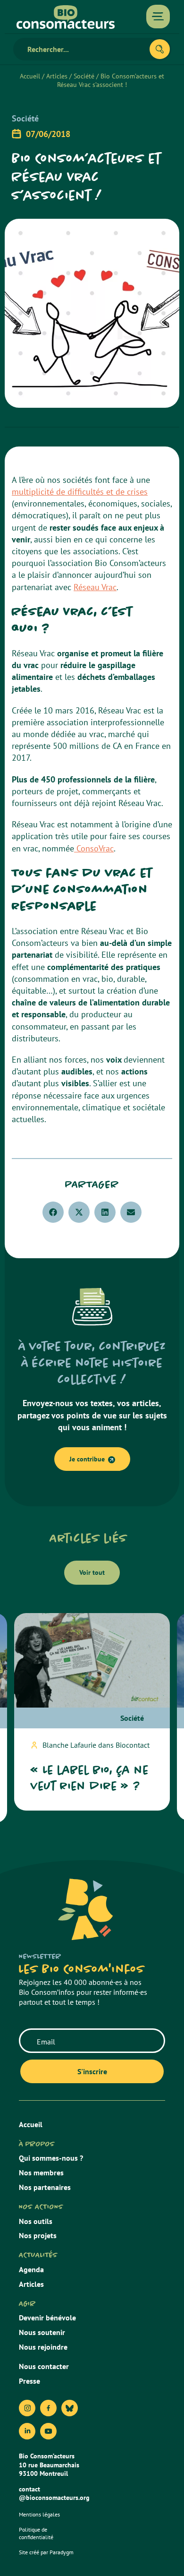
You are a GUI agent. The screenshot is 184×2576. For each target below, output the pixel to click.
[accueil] (66, 17)
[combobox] (85, 49)
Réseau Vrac (95, 587)
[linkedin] (27, 2431)
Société (84, 76)
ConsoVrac (94, 848)
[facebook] (48, 2408)
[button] (53, 1212)
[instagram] (27, 2408)
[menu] (158, 17)
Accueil (30, 76)
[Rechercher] (160, 49)
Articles (57, 76)
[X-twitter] (70, 2408)
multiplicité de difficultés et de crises (80, 492)
